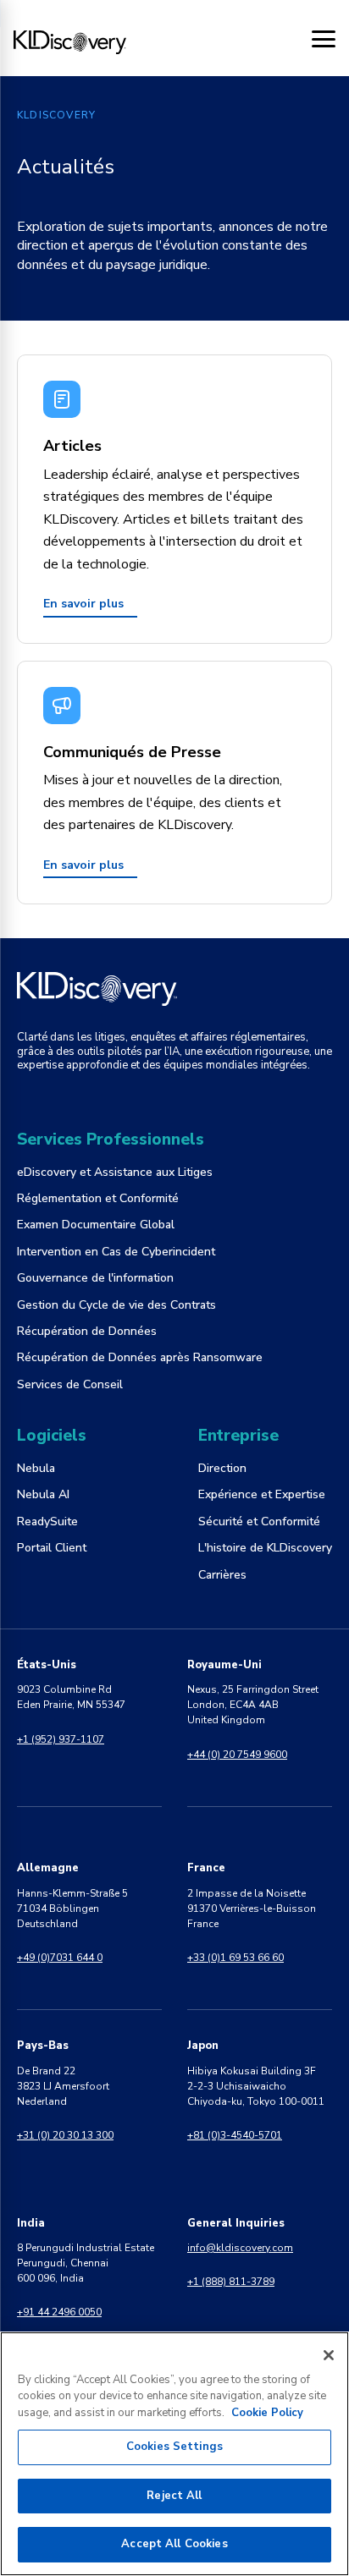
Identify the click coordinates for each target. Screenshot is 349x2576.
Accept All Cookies (174, 2544)
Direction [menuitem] (222, 1468)
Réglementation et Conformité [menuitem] (98, 1198)
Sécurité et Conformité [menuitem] (259, 1521)
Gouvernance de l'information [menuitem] (95, 1278)
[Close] (329, 2355)
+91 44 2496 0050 (59, 2312)
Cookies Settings (174, 2447)
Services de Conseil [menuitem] (70, 1384)
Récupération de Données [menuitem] (87, 1331)
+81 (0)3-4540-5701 (235, 2135)
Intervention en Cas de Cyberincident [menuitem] (116, 1252)
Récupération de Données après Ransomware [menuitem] (140, 1357)
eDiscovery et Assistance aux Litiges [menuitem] (115, 1172)
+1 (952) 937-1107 (61, 1739)
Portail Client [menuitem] (52, 1548)
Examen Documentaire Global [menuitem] (96, 1225)
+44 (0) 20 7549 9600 (237, 1755)
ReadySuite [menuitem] (47, 1521)
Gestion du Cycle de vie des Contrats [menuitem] (116, 1305)
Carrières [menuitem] (222, 1575)
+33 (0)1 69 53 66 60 (235, 1958)
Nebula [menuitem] (36, 1468)
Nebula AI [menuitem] (43, 1494)
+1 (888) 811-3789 (231, 2282)
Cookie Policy (267, 2413)
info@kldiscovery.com (240, 2248)
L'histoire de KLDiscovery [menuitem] (265, 1548)
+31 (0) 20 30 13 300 (65, 2135)
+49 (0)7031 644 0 (60, 1958)
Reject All (174, 2496)
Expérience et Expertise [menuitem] (262, 1494)
